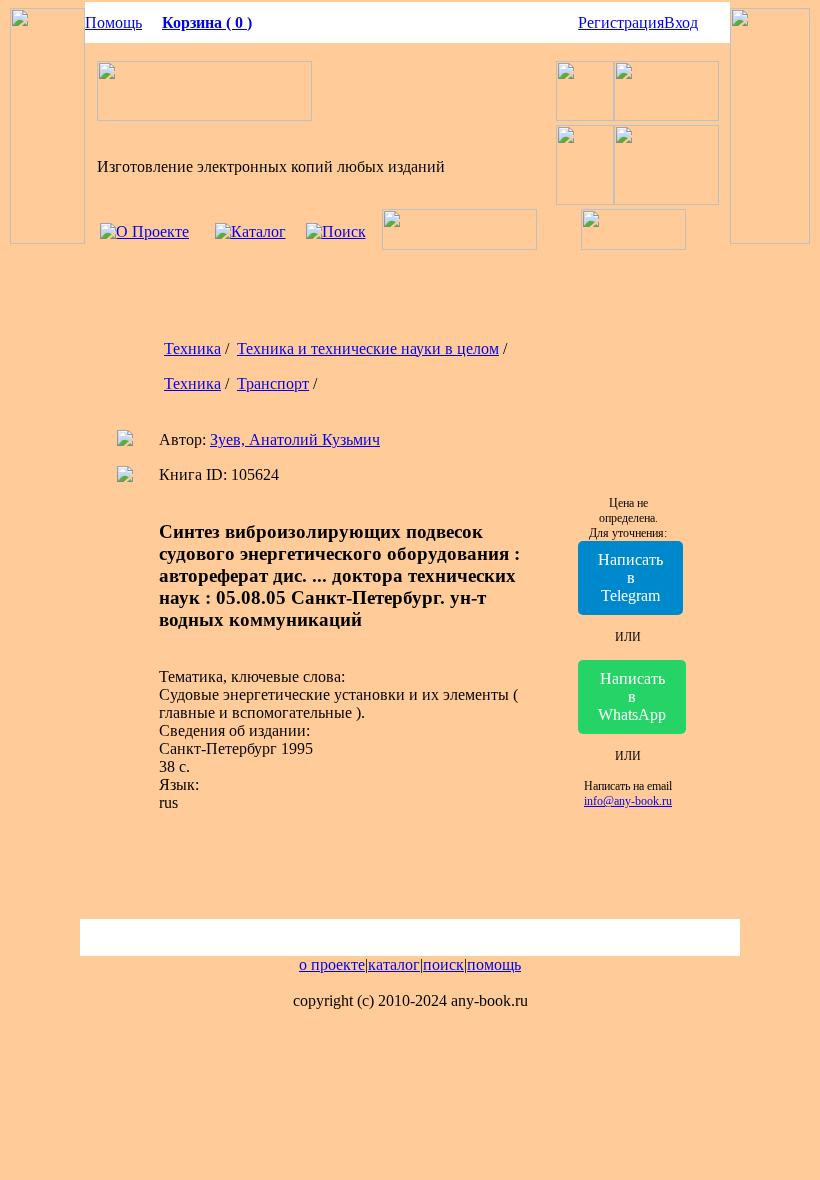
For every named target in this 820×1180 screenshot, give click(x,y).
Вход (681, 22)
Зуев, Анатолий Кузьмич (295, 439)
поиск (443, 964)
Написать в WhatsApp (632, 696)
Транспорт (273, 383)
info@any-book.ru (628, 801)
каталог (394, 964)
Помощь (113, 22)
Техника (192, 348)
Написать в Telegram (630, 577)
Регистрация (621, 22)
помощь (494, 964)
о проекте (332, 964)
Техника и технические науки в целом (368, 348)
